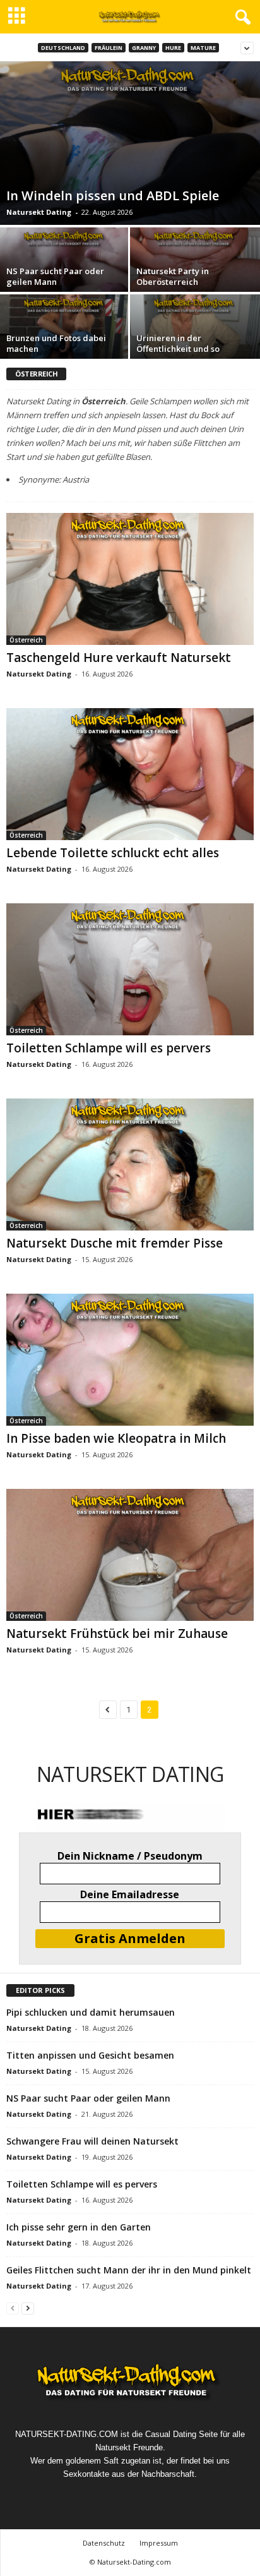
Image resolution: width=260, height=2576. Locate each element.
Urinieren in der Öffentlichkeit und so (178, 343)
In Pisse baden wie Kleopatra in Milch (116, 1438)
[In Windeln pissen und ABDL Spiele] (130, 143)
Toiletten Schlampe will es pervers (109, 1048)
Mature (203, 48)
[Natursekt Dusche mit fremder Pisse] (130, 1165)
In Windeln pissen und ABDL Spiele (113, 196)
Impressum (159, 2543)
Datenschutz (104, 2543)
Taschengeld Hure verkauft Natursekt (119, 658)
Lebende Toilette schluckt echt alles (113, 853)
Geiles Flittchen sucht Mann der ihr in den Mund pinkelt (129, 2270)
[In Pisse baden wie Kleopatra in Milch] (130, 1360)
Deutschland (63, 48)
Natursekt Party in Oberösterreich (173, 276)
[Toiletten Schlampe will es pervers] (130, 969)
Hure (173, 48)
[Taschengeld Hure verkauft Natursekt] (130, 579)
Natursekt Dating (39, 212)
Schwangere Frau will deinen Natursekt (92, 2141)
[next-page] (28, 2308)
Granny (144, 48)
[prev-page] (13, 2308)
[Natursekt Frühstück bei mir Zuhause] (130, 1555)
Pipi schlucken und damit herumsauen (91, 2012)
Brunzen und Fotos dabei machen (56, 343)
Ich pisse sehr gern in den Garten (79, 2227)
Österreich (26, 640)
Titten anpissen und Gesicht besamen (90, 2055)
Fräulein (109, 48)
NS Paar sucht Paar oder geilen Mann (55, 276)
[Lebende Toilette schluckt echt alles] (130, 774)
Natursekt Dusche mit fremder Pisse (115, 1243)
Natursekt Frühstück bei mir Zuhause (117, 1634)
